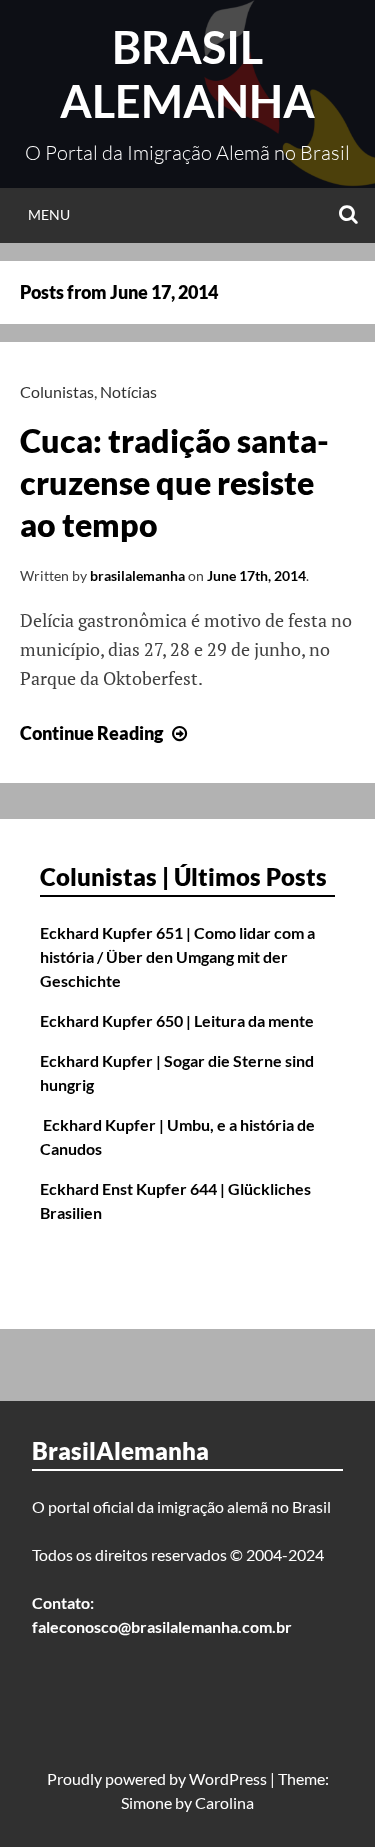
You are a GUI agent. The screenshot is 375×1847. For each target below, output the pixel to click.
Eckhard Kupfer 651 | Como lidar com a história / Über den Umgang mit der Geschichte (177, 956)
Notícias (128, 391)
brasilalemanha (137, 575)
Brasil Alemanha (187, 74)
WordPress (228, 1778)
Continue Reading (106, 733)
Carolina (224, 1802)
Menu (49, 214)
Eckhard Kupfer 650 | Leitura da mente (177, 1020)
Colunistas (57, 391)
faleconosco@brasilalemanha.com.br (162, 1626)
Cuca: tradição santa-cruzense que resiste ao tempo (174, 482)
